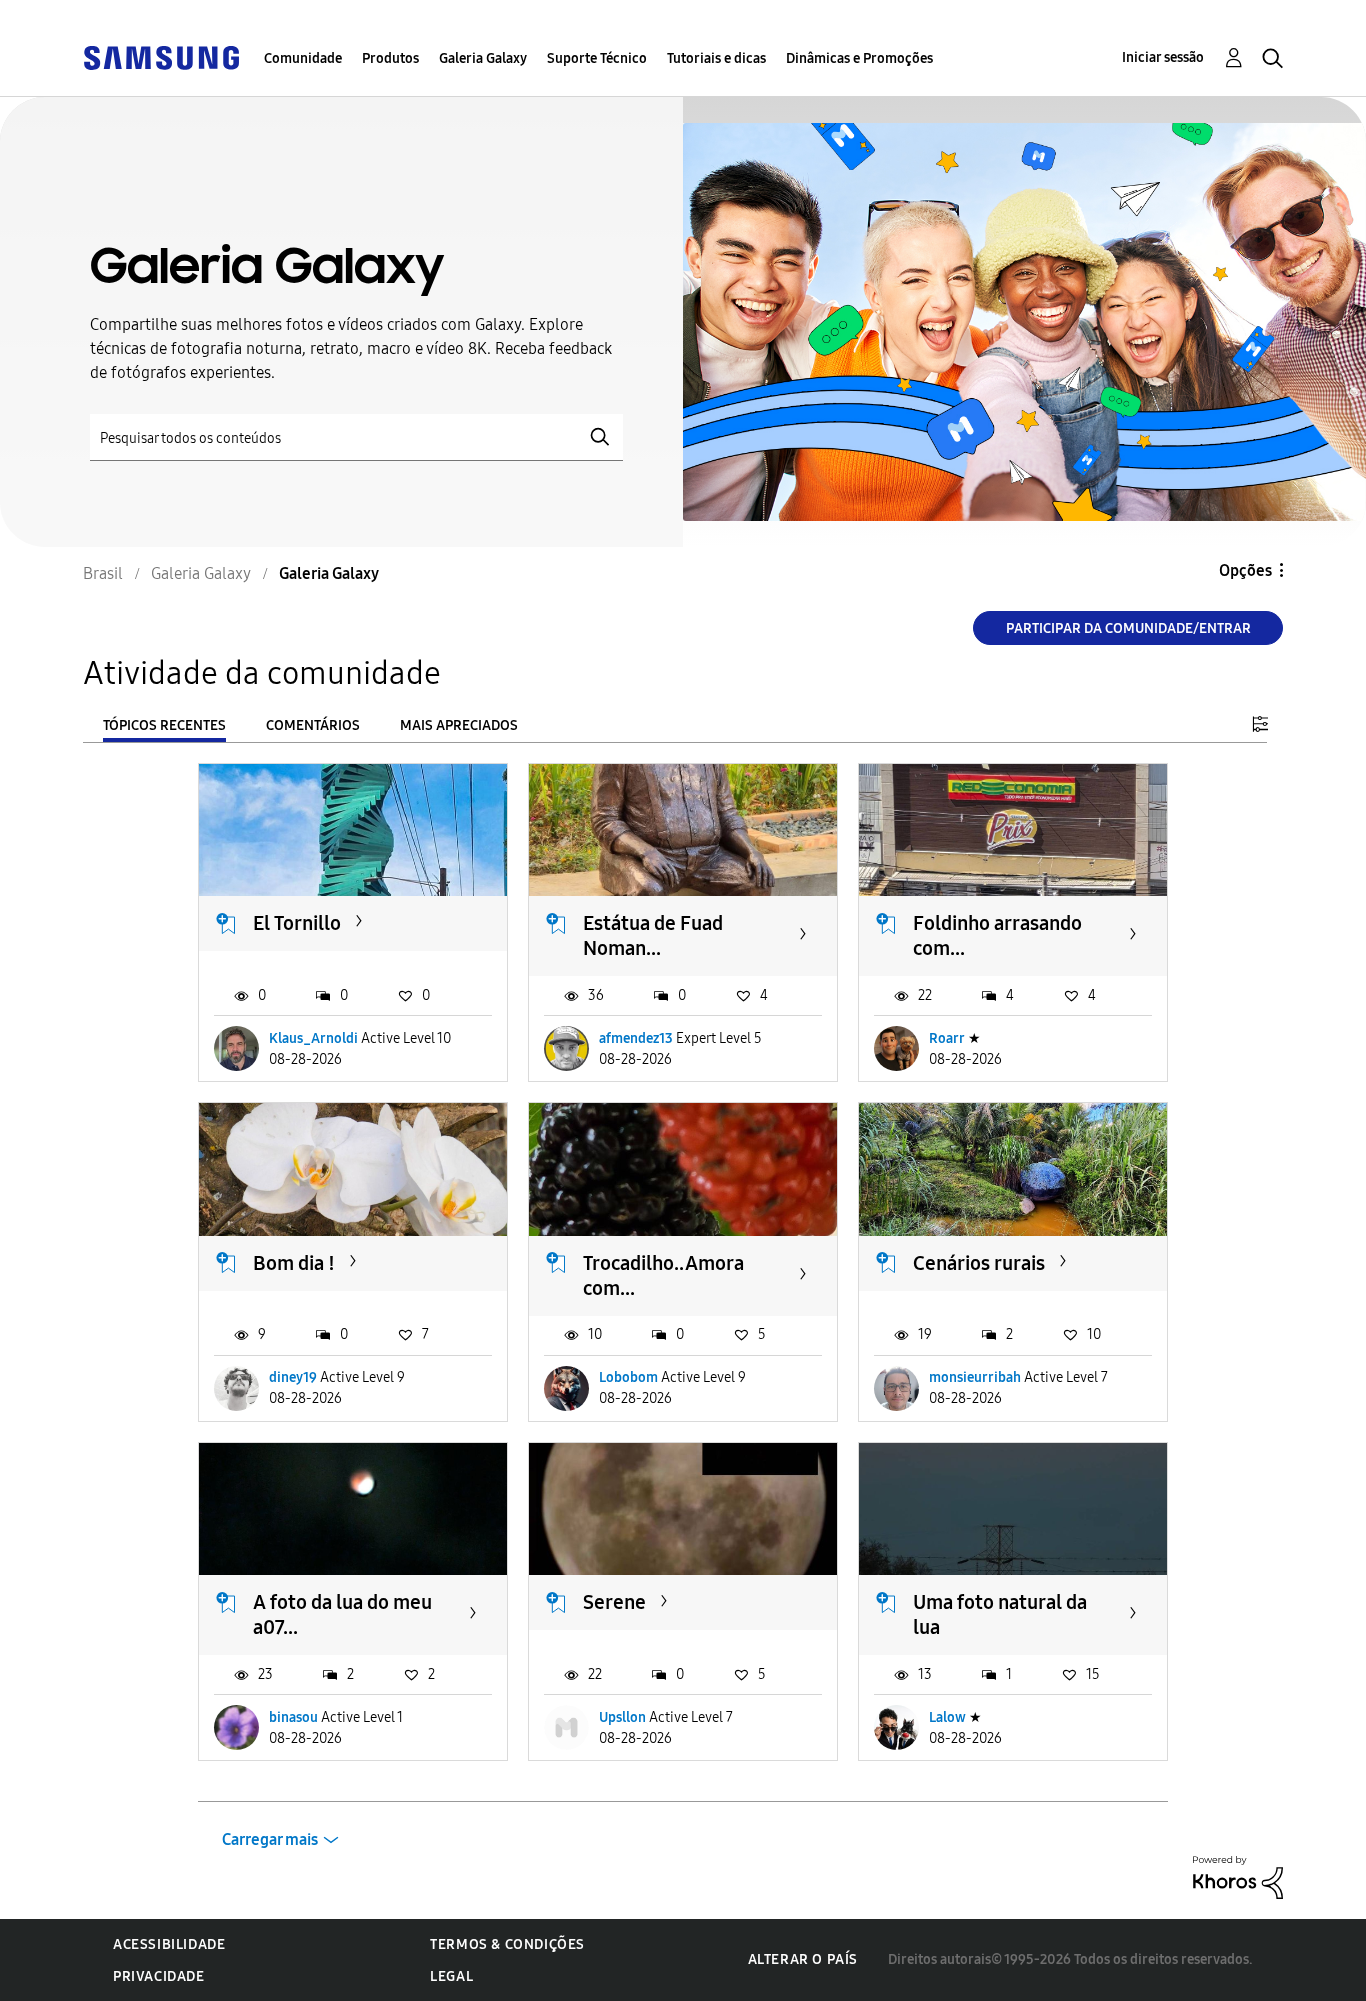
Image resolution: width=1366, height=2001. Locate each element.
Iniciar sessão (1163, 57)
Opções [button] (1245, 570)
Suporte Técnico (597, 58)
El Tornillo (297, 923)
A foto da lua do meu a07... (342, 1614)
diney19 (293, 1377)
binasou (293, 1717)
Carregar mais (270, 1839)
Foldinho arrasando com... (997, 935)
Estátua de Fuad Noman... (653, 935)
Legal (451, 1976)
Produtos (390, 58)
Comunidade (303, 58)
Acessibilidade (169, 1944)
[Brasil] (161, 56)
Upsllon (622, 1717)
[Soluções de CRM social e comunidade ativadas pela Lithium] (1238, 1876)
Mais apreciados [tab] (459, 725)
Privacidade (159, 1976)
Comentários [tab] (313, 725)
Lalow (947, 1717)
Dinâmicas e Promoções (859, 58)
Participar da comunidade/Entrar (1128, 628)
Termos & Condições (507, 1944)
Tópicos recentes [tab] (164, 725)
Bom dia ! (294, 1263)
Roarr (947, 1038)
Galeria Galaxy (483, 58)
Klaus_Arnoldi (313, 1038)
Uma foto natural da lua (1000, 1614)
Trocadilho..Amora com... (663, 1275)
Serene (614, 1602)
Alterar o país (803, 1959)
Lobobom (628, 1377)
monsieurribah (975, 1377)
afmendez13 (636, 1038)
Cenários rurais (979, 1263)
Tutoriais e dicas (716, 58)
